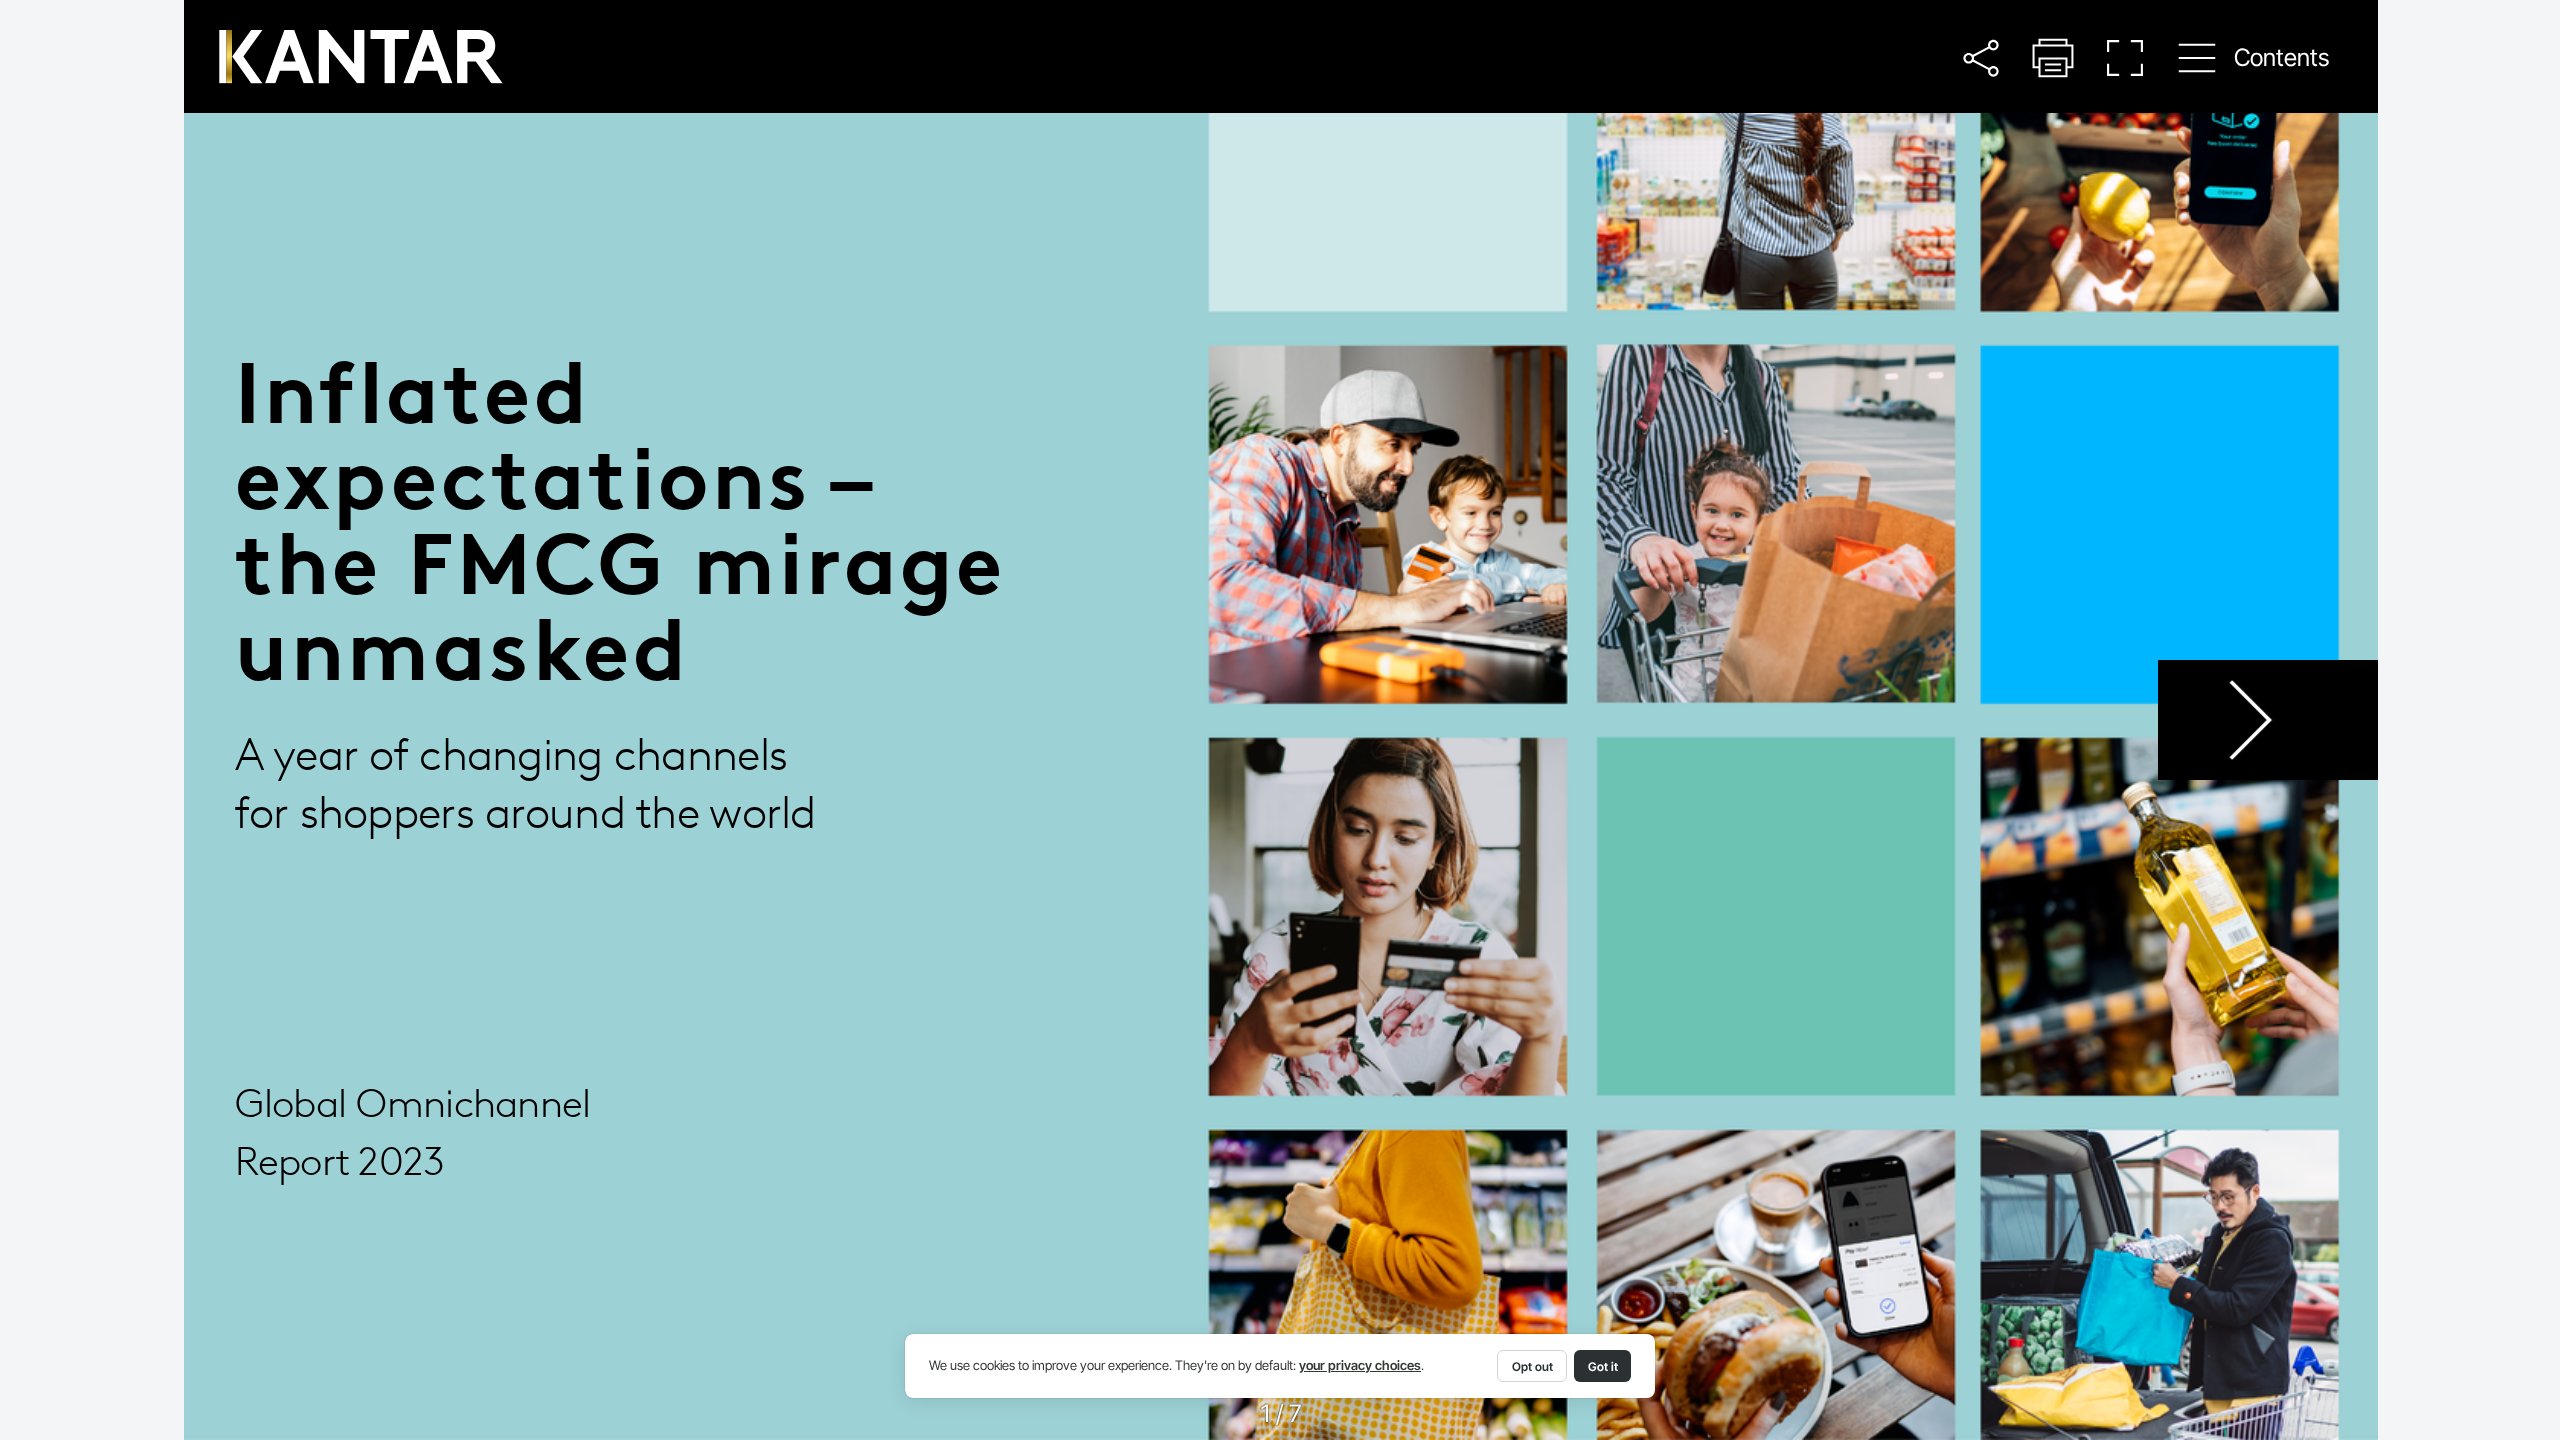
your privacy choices (1360, 1365)
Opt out (1532, 1366)
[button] (1980, 57)
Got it (1603, 1366)
